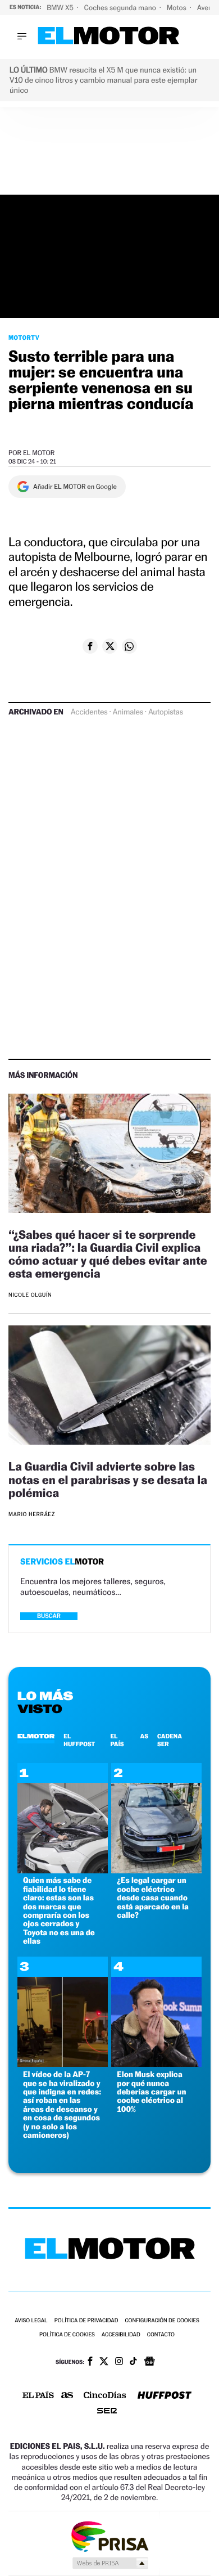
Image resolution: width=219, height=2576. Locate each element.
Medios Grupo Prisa (110, 2563)
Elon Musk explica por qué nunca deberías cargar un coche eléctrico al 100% (151, 2092)
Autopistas (166, 712)
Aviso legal (31, 2321)
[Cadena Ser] (107, 2412)
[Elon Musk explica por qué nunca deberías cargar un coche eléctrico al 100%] (156, 2064)
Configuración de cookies (162, 2321)
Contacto (161, 2335)
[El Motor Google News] (149, 2362)
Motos (177, 8)
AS (144, 1736)
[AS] (67, 2396)
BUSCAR (49, 1616)
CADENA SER (170, 1740)
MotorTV (24, 338)
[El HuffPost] (165, 2396)
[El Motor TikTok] (133, 2362)
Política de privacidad (86, 2321)
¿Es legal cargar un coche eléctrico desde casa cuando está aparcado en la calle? (153, 1898)
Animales (128, 712)
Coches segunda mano (121, 8)
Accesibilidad (121, 2335)
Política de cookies (67, 2335)
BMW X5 (61, 8)
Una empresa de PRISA (109, 2536)
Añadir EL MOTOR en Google (75, 487)
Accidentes (89, 712)
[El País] (38, 2396)
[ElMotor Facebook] (90, 2362)
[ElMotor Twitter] (104, 2363)
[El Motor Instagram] (119, 2362)
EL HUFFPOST (79, 1740)
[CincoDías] (105, 2396)
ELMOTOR (36, 1736)
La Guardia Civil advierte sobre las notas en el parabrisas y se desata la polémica (108, 1479)
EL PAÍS (117, 1740)
